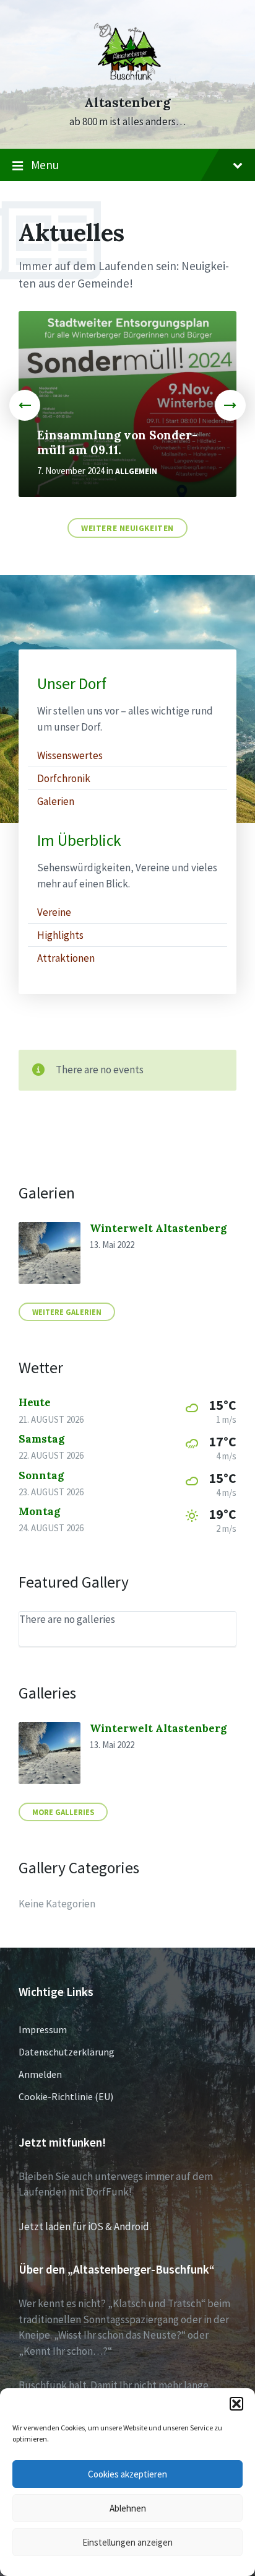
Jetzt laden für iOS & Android (84, 2227)
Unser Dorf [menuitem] (72, 684)
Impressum (43, 2029)
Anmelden (40, 2074)
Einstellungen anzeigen (127, 2542)
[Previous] (25, 405)
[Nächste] (230, 405)
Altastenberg (127, 103)
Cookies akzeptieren (127, 2474)
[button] (236, 2404)
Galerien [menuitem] (56, 801)
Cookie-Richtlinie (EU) (66, 2096)
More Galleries (63, 1812)
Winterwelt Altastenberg (158, 1228)
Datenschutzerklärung (67, 2052)
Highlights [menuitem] (60, 935)
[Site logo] (127, 82)
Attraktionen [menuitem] (66, 958)
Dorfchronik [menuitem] (64, 778)
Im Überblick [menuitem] (79, 841)
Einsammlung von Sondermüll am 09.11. (117, 442)
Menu (45, 165)
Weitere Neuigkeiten (127, 528)
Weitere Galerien (67, 1312)
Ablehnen (128, 2508)
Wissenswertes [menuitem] (70, 755)
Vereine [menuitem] (54, 912)
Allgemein (136, 471)
